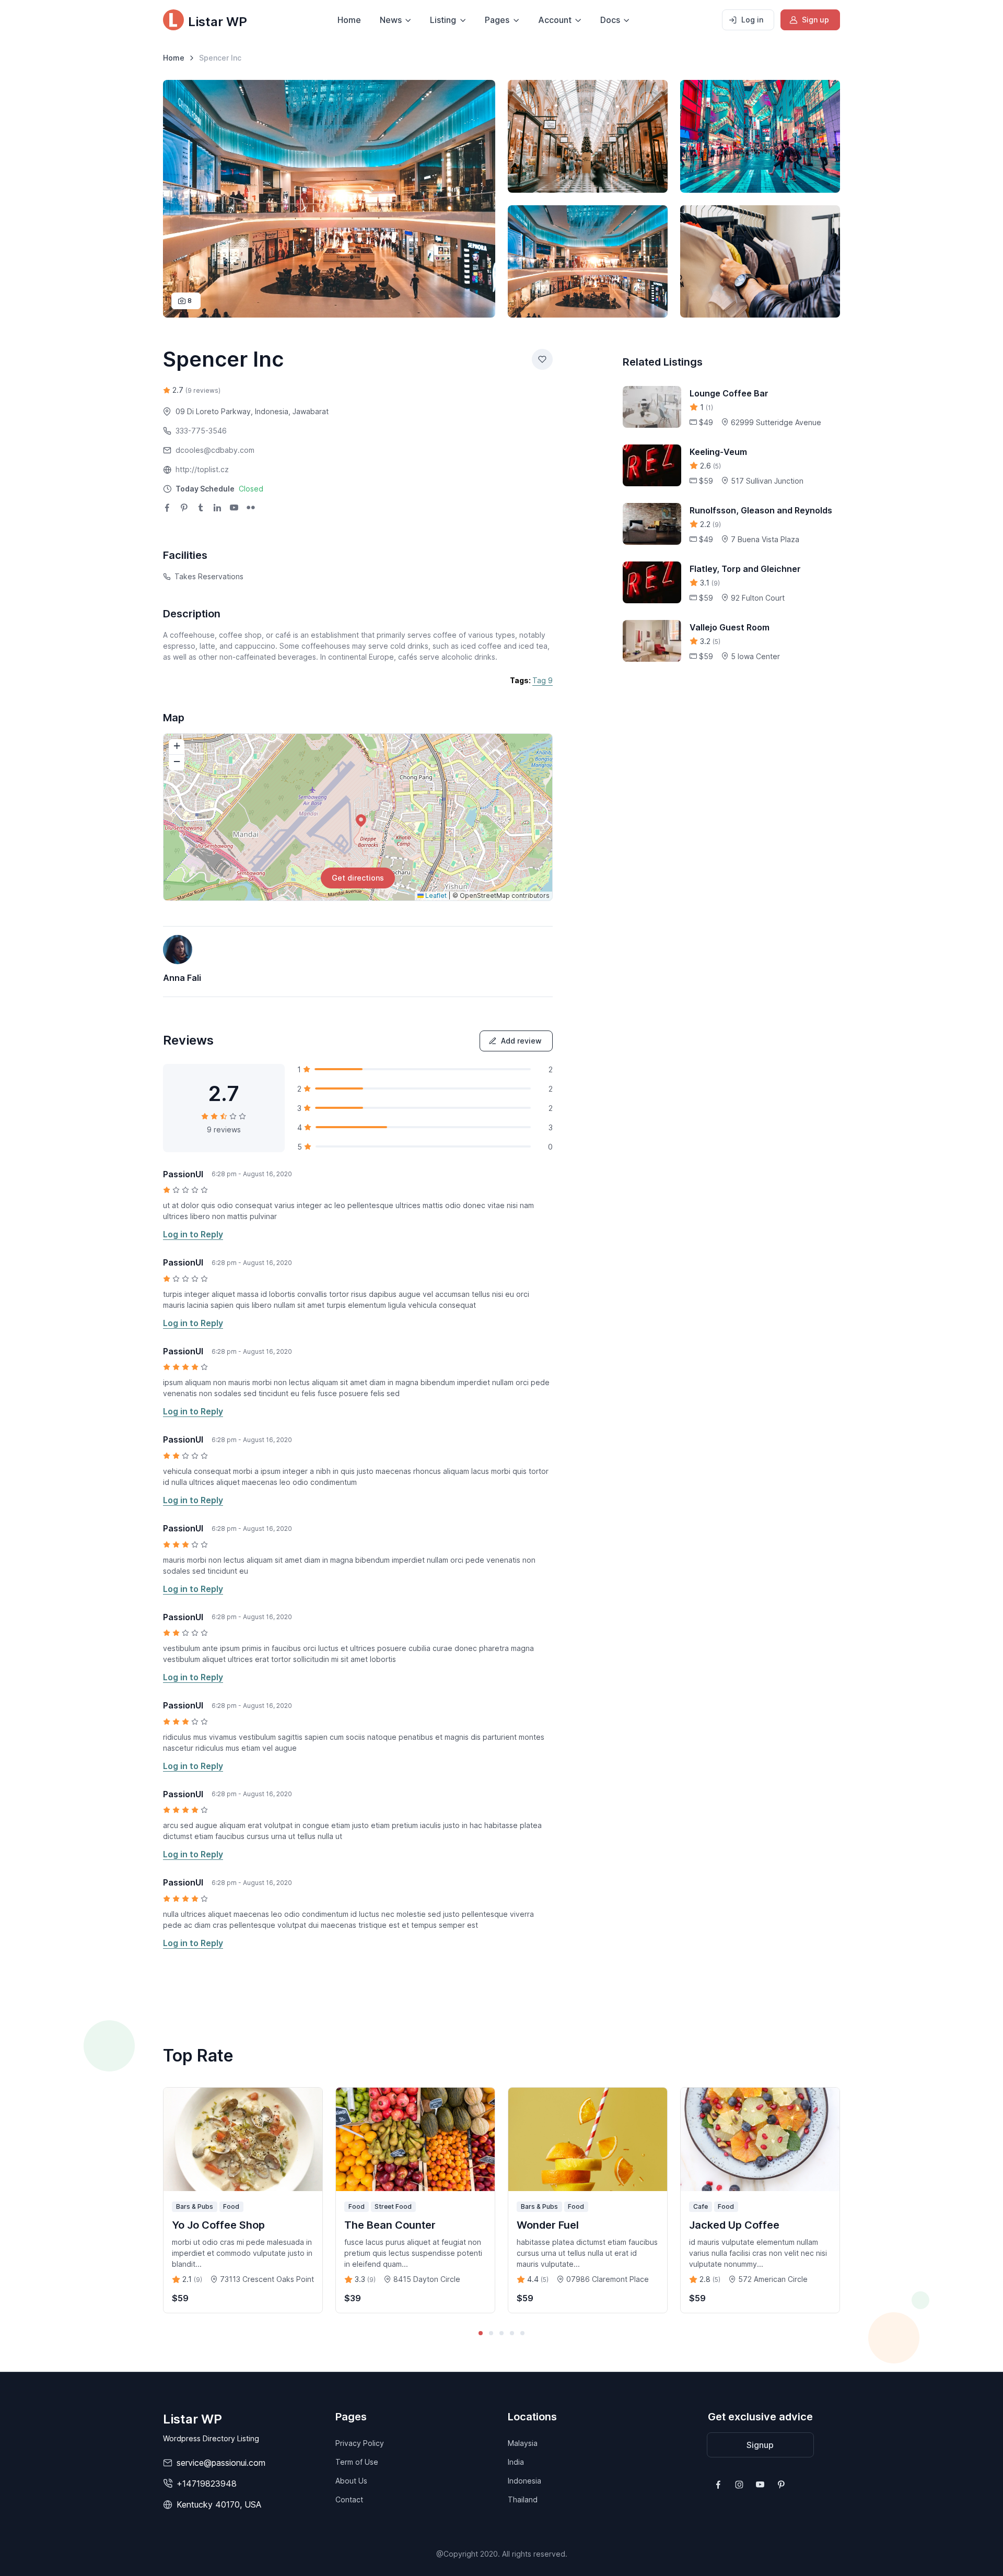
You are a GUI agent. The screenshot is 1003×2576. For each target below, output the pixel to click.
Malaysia (523, 2443)
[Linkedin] (217, 509)
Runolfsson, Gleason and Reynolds (761, 510)
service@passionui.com (221, 2463)
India (516, 2462)
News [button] (391, 20)
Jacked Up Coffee (734, 2225)
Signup (760, 2445)
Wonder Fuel (548, 2225)
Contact (349, 2499)
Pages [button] (497, 20)
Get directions (358, 878)
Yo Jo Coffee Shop (218, 2225)
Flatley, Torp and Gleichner (745, 569)
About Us (351, 2481)
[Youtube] (234, 509)
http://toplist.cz (202, 469)
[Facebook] (167, 509)
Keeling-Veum (718, 452)
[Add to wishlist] (542, 359)
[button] (219, 489)
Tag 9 (543, 680)
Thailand (523, 2499)
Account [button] (555, 20)
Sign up (815, 20)
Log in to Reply (193, 1234)
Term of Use (357, 2462)
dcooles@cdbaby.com (215, 450)
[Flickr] (251, 509)
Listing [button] (443, 20)
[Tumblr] (201, 509)
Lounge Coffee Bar (729, 393)
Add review (521, 1041)
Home (349, 20)
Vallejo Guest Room (730, 627)
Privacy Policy (360, 2443)
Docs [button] (610, 20)
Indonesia (524, 2481)
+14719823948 (207, 2484)
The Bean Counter (390, 2225)
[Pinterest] (184, 509)
